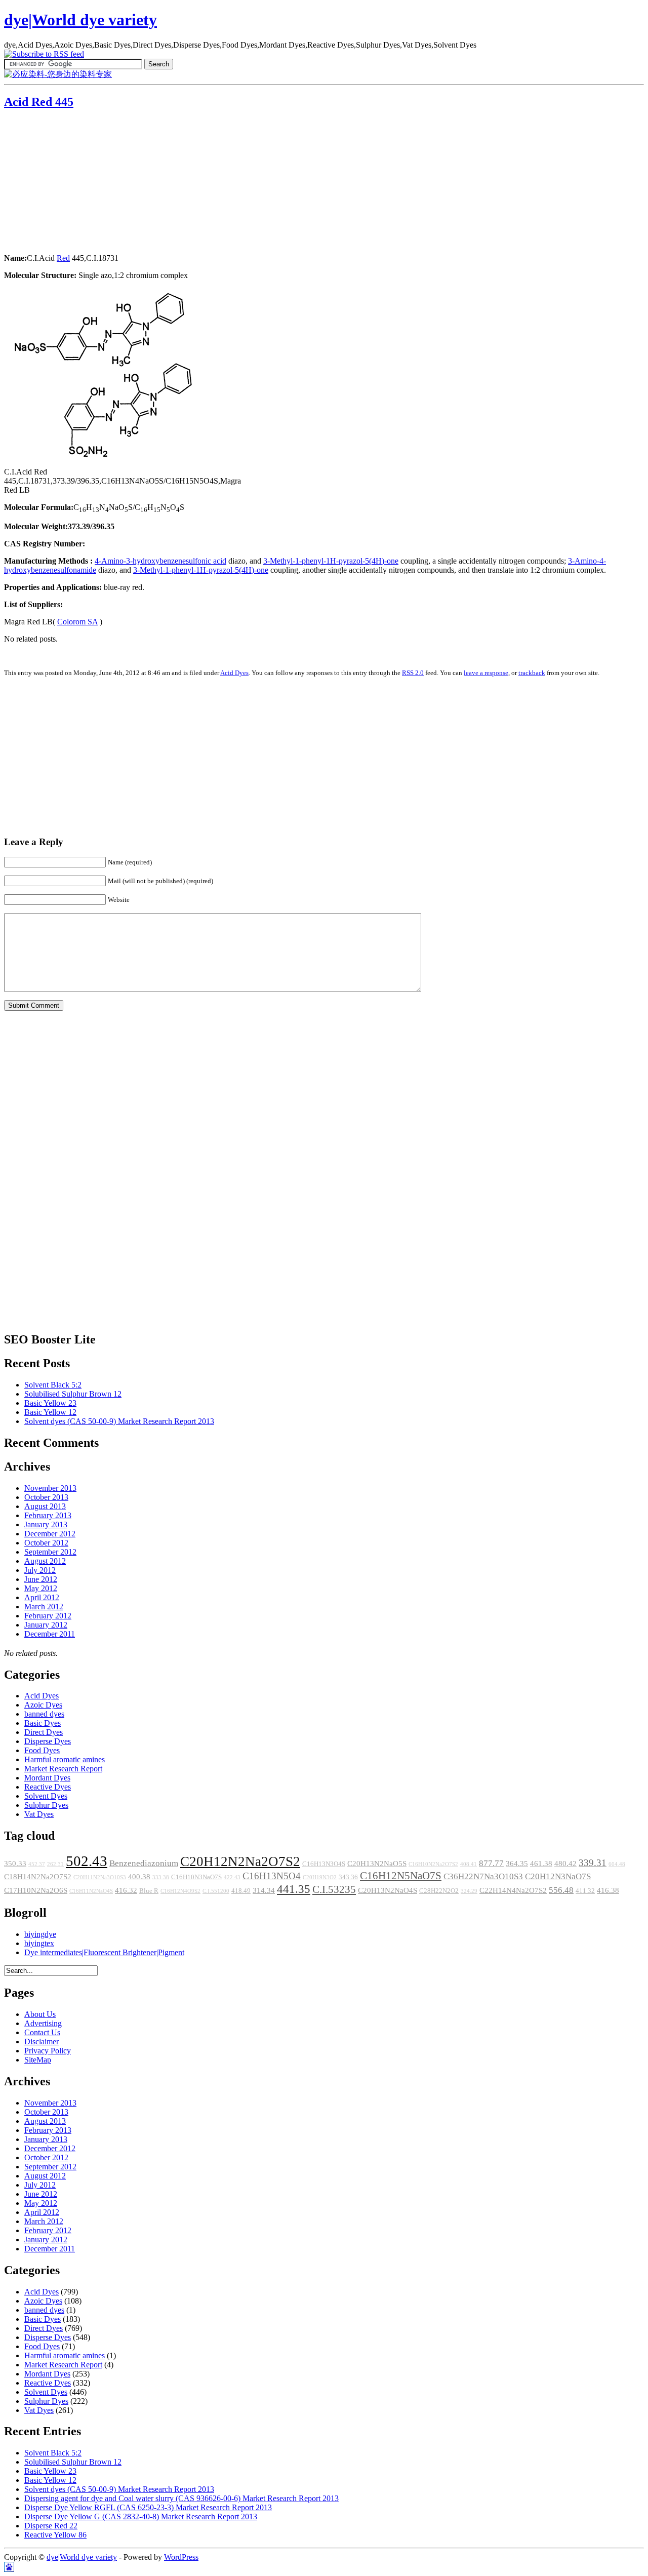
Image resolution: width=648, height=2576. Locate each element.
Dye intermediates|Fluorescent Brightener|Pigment (104, 1952)
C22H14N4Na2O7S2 (513, 1890)
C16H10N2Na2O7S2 (433, 1864)
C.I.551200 (216, 1891)
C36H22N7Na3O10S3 (483, 1876)
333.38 (161, 1877)
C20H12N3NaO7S (558, 1876)
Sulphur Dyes (46, 1805)
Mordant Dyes (47, 1778)
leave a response (486, 673)
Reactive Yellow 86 (55, 2535)
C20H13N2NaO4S (388, 1890)
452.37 (37, 1864)
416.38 (608, 1890)
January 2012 (46, 1625)
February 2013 (48, 1515)
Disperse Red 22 (51, 2526)
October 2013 (46, 1497)
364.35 (517, 1864)
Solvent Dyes (46, 1796)
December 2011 (50, 1634)
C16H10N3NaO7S (196, 1877)
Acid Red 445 (39, 102)
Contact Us (42, 2032)
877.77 (491, 1863)
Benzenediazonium (144, 1863)
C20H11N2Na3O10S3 (100, 1877)
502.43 (87, 1861)
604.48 (617, 1864)
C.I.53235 (334, 1889)
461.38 (541, 1864)
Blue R (149, 1891)
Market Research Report (63, 1769)
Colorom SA (77, 622)
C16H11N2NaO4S (91, 1891)
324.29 (469, 1891)
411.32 (585, 1891)
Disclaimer (42, 2042)
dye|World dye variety (80, 20)
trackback (532, 673)
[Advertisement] (67, 182)
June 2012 (41, 1579)
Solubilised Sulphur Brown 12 (73, 1394)
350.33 (15, 1864)
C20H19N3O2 (320, 1877)
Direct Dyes (44, 1732)
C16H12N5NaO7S (401, 1876)
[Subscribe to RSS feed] (44, 54)
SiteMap (38, 2060)
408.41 (469, 1864)
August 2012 (45, 1561)
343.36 (348, 1877)
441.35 (294, 1889)
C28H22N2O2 (439, 1891)
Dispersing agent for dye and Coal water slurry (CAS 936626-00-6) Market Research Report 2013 (181, 2498)
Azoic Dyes (43, 1705)
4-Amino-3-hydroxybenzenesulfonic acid (160, 561)
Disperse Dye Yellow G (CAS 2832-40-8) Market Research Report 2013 (141, 2516)
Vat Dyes (39, 1814)
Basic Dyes (43, 1723)
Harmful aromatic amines (65, 1759)
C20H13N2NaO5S (377, 1864)
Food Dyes (42, 1750)
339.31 (593, 1863)
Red (63, 258)
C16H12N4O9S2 (180, 1891)
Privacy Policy (48, 2051)
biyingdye (40, 1934)
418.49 (241, 1891)
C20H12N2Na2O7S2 (240, 1861)
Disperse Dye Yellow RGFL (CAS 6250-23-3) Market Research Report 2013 (148, 2507)
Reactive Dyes (48, 1787)
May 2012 (41, 1588)
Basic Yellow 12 (50, 1412)
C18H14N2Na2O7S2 (38, 1877)
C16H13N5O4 (272, 1876)
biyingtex (39, 1943)
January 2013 (46, 1524)
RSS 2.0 (413, 673)
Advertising (43, 2023)
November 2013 (50, 1488)
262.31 (55, 1864)
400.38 (139, 1877)
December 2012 (50, 1534)
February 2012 (48, 1616)
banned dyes (44, 1714)
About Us (40, 2014)
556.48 (561, 1890)
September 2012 (50, 1552)
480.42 (565, 1864)
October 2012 (46, 1543)
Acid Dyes (234, 673)
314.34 (264, 1890)
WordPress (181, 2557)
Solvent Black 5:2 (53, 1385)
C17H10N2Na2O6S (36, 1890)
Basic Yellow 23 (50, 1403)
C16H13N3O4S (324, 1864)
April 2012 (42, 1597)
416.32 (126, 1890)
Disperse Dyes (48, 1741)
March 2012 (44, 1607)
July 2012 (40, 1570)
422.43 (232, 1877)
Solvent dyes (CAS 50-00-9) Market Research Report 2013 (119, 1421)
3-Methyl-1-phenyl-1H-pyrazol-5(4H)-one (331, 561)
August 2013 (45, 1506)
